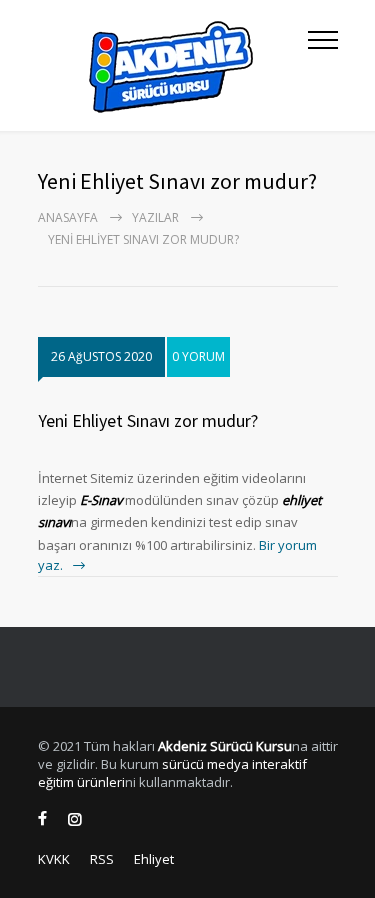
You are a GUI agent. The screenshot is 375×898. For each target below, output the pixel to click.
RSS (102, 859)
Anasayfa (68, 217)
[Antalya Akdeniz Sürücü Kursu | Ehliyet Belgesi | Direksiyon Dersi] (173, 65)
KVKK (54, 859)
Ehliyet (154, 859)
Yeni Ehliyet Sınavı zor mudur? (148, 420)
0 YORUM (198, 356)
